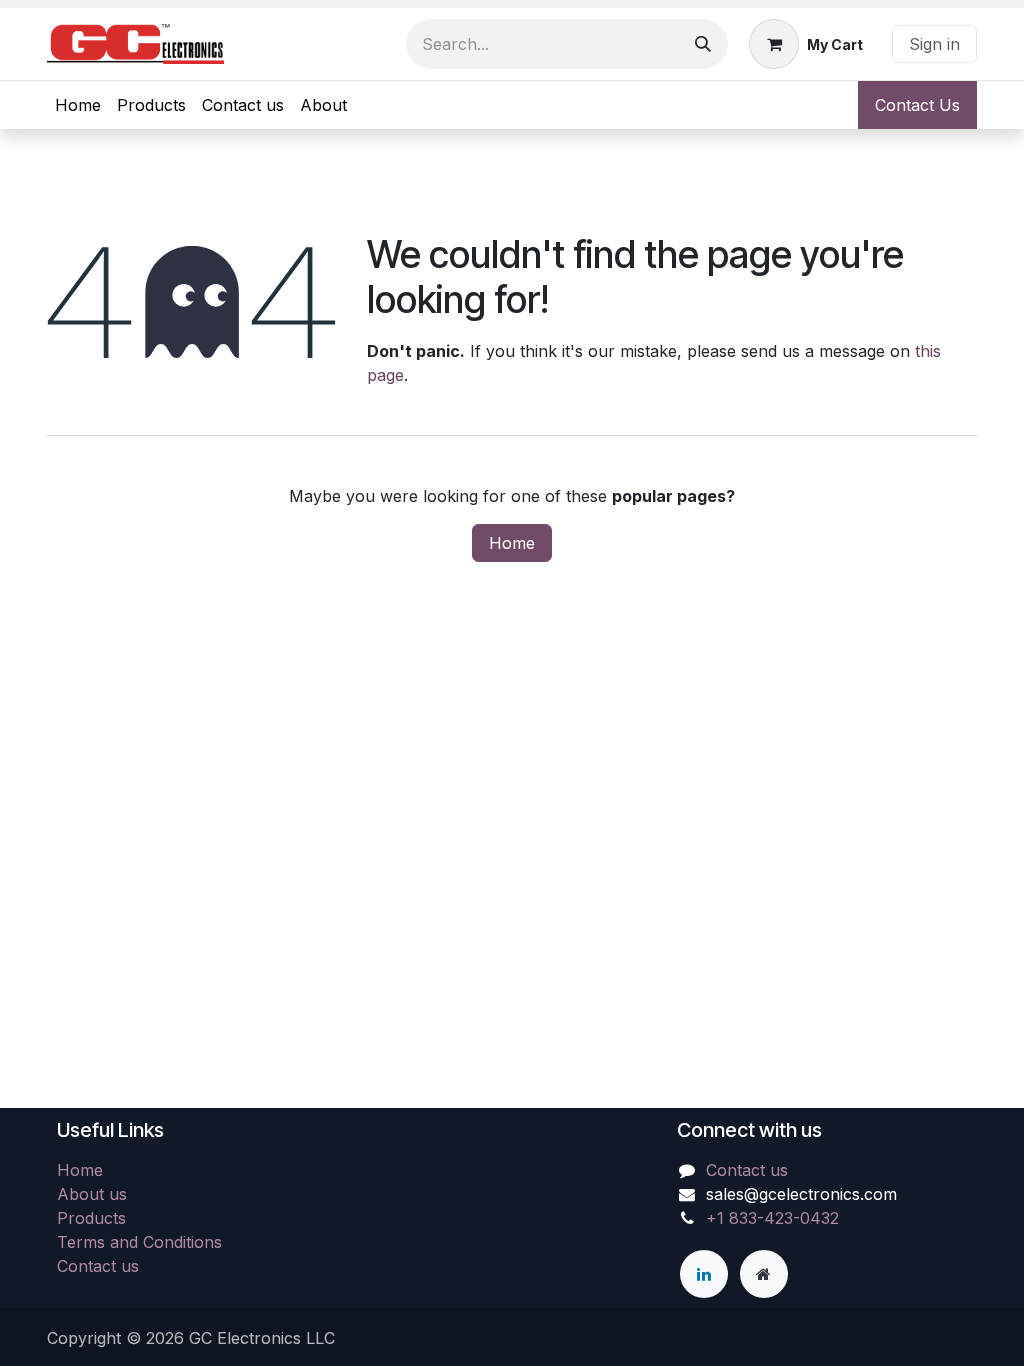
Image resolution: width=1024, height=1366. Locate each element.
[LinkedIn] (704, 1274)
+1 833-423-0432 (772, 1218)
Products (91, 1218)
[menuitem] (78, 105)
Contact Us (917, 105)
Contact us (98, 1266)
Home (512, 543)
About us (92, 1194)
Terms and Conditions (139, 1242)
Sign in (934, 44)
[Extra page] (764, 1274)
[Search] (703, 44)
